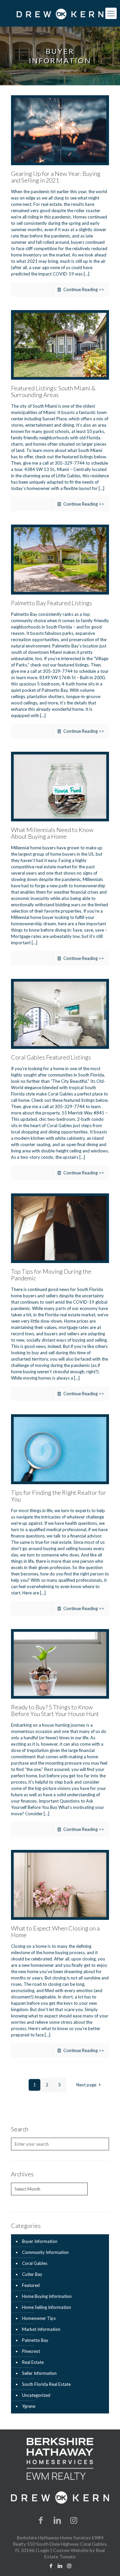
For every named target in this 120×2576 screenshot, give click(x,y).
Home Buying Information (47, 2296)
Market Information (41, 2329)
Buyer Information (40, 2241)
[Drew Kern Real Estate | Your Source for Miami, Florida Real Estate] (60, 13)
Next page (86, 2085)
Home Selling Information (46, 2307)
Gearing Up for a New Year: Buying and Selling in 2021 (56, 177)
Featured (31, 2285)
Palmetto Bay (35, 2340)
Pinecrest (31, 2351)
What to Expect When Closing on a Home (55, 1932)
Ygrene (29, 2406)
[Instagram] (74, 2520)
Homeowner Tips (39, 2318)
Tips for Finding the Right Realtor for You (58, 1496)
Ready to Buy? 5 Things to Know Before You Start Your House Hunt (55, 1710)
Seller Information (39, 2373)
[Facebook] (41, 2520)
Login (44, 2550)
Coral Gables (35, 2263)
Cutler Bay (32, 2274)
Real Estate (33, 2362)
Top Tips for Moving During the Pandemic (51, 1275)
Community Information (45, 2252)
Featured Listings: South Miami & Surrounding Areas (53, 391)
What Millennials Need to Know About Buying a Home (52, 833)
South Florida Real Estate (46, 2384)
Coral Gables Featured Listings (51, 1057)
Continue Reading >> (84, 289)
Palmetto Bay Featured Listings (51, 603)
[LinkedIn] (57, 2520)
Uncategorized (36, 2395)
